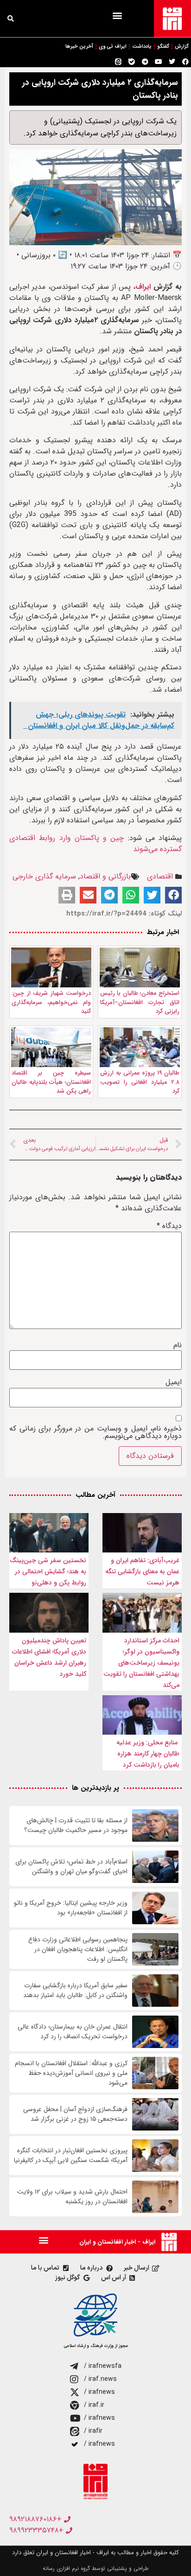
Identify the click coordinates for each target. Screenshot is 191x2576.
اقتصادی (160, 876)
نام (178, 1345)
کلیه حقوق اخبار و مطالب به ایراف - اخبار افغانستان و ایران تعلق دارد (95, 2553)
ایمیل (174, 1382)
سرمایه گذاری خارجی (44, 876)
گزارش (182, 47)
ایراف (143, 287)
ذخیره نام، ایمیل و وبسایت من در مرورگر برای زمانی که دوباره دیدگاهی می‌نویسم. (95, 1432)
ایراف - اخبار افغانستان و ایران (117, 2242)
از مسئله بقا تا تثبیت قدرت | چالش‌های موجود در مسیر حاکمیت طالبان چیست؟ (76, 1825)
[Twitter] (172, 62)
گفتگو (163, 47)
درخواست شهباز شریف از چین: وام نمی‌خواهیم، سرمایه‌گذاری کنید (51, 1002)
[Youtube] (159, 62)
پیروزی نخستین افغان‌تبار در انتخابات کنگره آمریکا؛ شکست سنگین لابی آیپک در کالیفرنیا (71, 2156)
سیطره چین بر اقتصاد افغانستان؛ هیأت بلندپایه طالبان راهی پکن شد (51, 1082)
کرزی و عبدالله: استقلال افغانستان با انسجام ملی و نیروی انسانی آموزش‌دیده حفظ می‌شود (71, 2073)
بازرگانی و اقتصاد (105, 876)
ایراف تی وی (113, 47)
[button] (117, 15)
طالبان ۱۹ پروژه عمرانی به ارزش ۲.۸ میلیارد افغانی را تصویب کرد (140, 1082)
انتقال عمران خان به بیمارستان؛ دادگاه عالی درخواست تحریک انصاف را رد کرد (73, 2032)
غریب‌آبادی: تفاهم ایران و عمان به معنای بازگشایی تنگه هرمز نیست (142, 1571)
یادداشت (142, 47)
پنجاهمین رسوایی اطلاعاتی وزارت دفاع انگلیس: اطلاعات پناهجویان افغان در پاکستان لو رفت (78, 1949)
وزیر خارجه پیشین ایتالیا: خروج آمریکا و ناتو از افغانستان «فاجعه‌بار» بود (71, 1908)
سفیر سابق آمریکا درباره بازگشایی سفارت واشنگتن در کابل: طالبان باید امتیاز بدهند (75, 1991)
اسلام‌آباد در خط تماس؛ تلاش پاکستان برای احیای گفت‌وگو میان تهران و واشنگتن (71, 1867)
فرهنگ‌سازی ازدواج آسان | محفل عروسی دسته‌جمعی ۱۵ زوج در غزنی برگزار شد (75, 2114)
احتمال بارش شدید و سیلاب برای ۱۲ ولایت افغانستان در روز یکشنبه (72, 2197)
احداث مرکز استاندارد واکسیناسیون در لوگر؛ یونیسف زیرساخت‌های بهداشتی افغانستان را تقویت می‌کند (141, 1663)
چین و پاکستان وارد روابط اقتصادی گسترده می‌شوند (95, 843)
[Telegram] (145, 62)
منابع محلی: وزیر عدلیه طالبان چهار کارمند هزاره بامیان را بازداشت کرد (148, 1754)
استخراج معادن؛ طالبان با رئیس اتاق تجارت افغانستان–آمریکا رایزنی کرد (140, 1002)
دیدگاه (169, 1226)
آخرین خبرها (79, 47)
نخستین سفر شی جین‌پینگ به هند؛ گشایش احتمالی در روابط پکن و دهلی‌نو (48, 1571)
